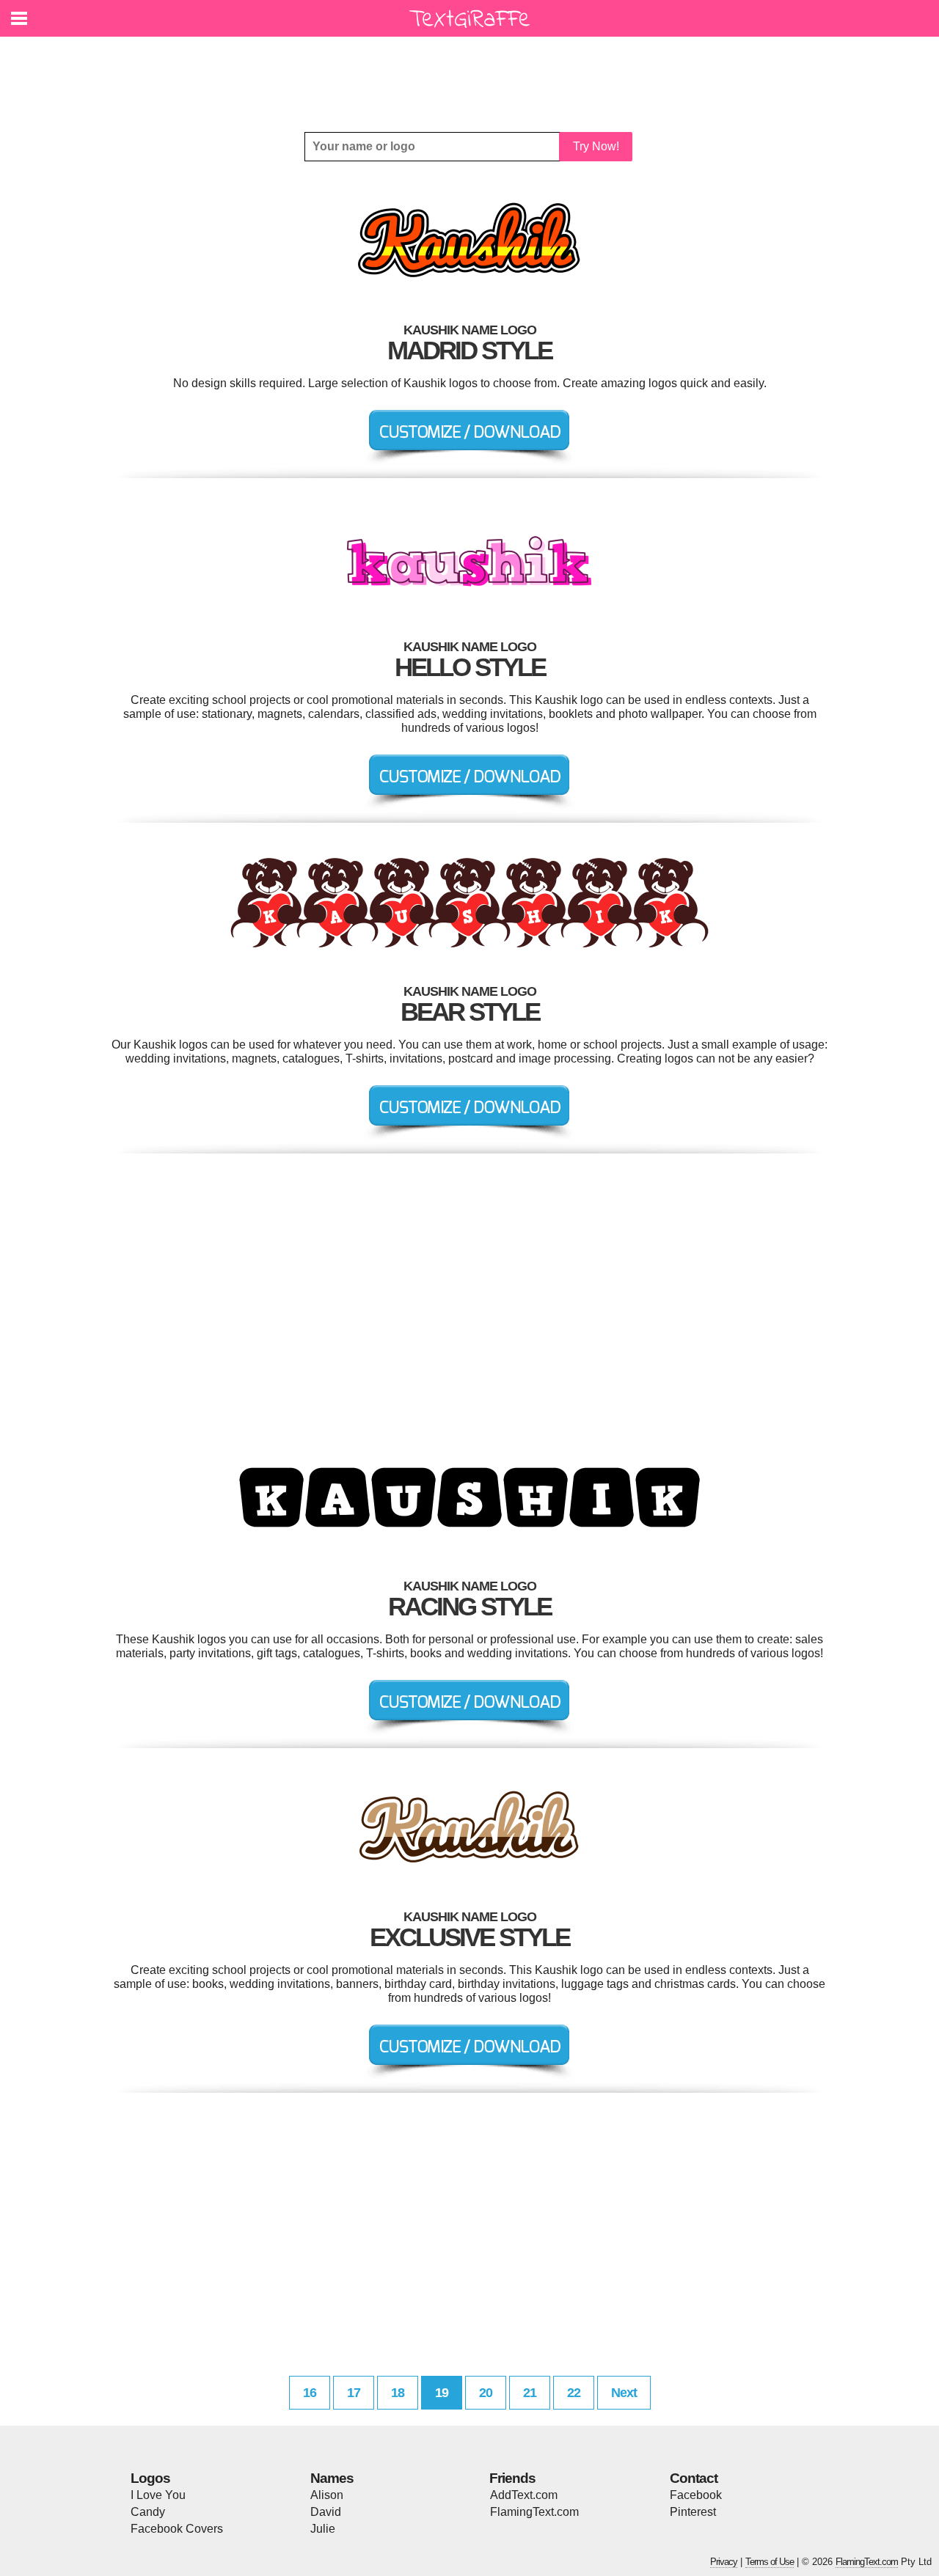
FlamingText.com (534, 2512)
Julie (323, 2529)
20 (486, 2393)
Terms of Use (770, 2562)
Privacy (724, 2562)
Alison (327, 2495)
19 (442, 2393)
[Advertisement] (473, 73)
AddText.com (524, 2495)
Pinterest (693, 2512)
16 (310, 2393)
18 (398, 2393)
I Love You (158, 2495)
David (326, 2512)
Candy (148, 2512)
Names (332, 2478)
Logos (150, 2478)
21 (530, 2393)
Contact (694, 2478)
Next (624, 2393)
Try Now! (596, 146)
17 (354, 2393)
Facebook (696, 2495)
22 (574, 2393)
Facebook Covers (177, 2529)
